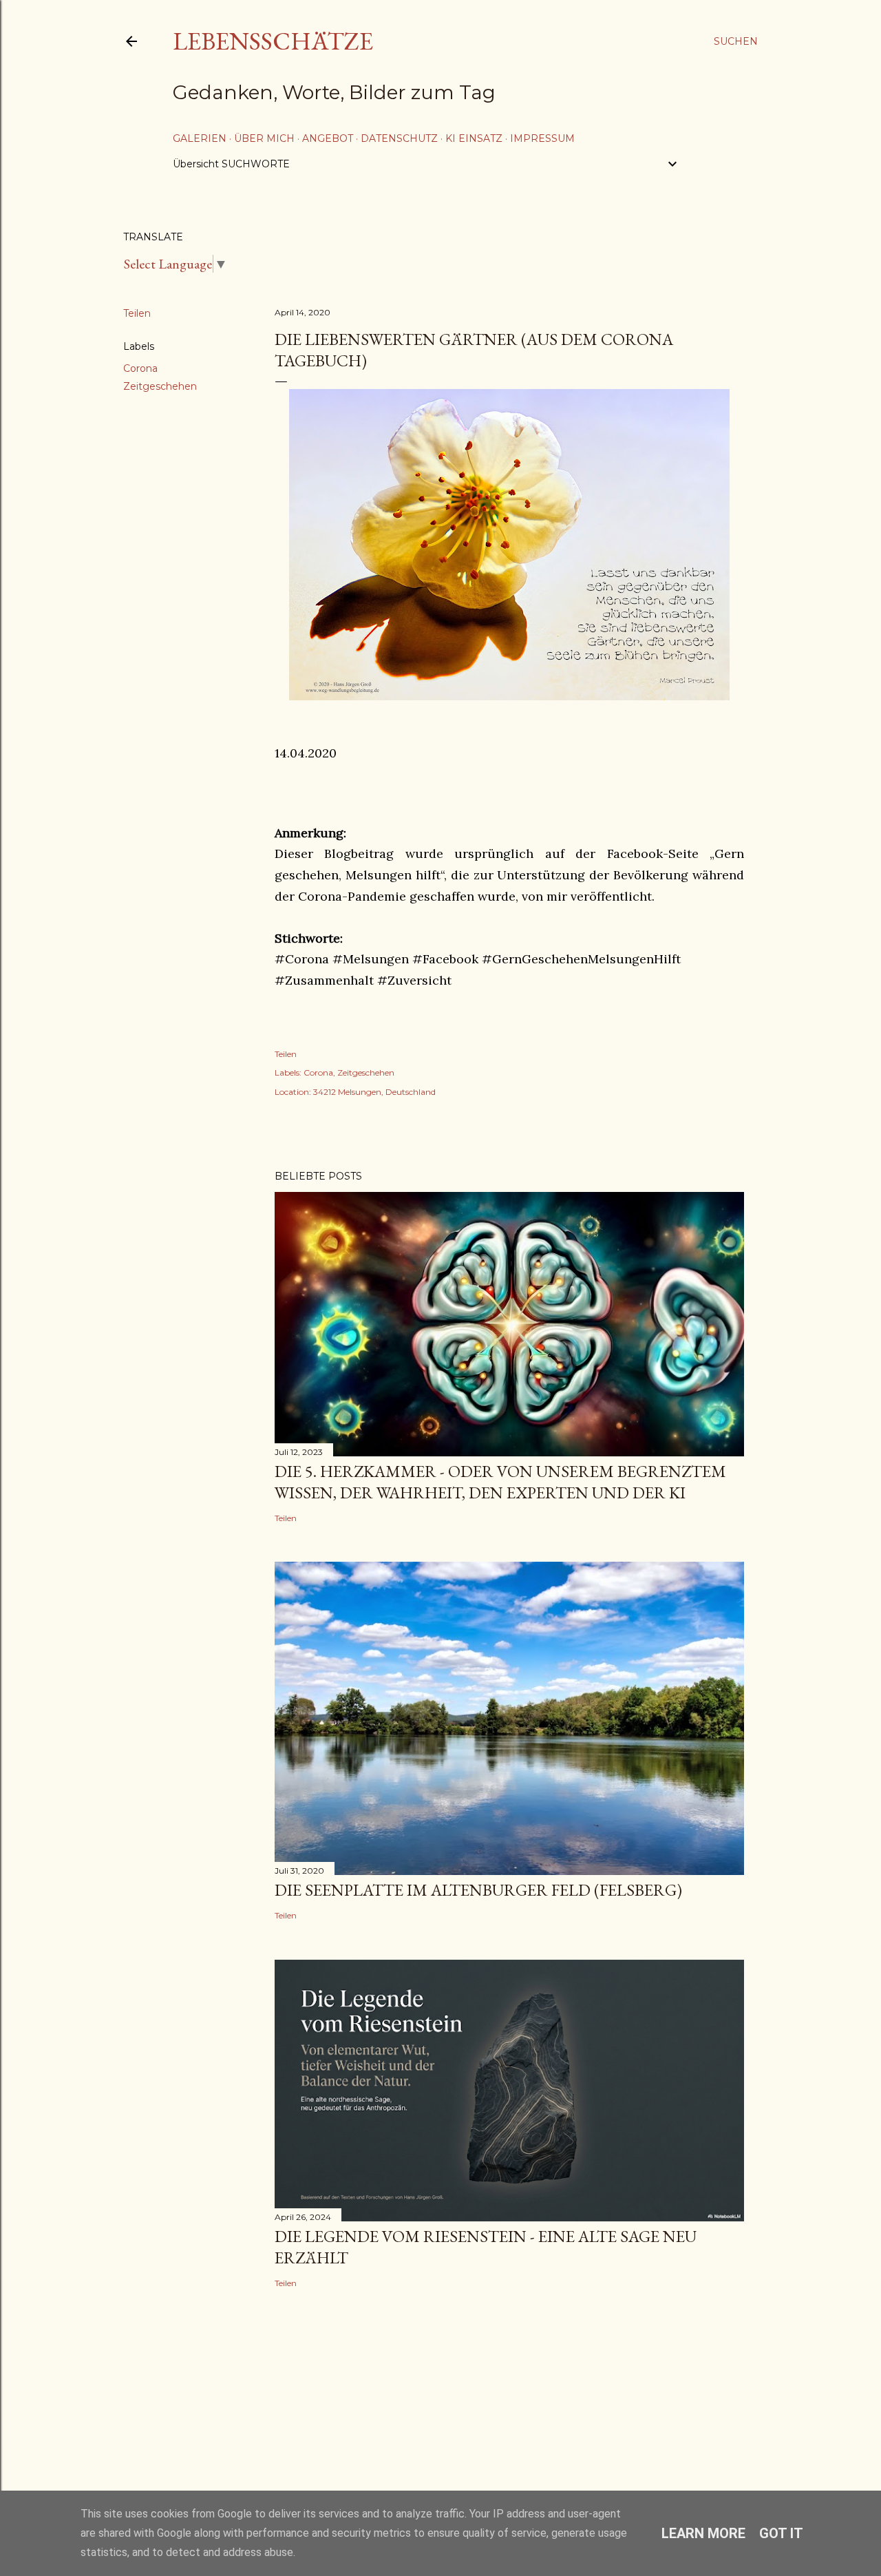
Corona (140, 368)
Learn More (703, 2533)
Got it (781, 2533)
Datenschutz (399, 138)
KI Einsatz (474, 138)
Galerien (200, 138)
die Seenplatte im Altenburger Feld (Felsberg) (478, 1890)
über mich (264, 138)
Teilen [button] (137, 313)
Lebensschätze (273, 41)
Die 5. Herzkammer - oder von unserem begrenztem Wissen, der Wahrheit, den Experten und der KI (500, 1482)
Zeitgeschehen (160, 386)
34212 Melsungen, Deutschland (374, 1092)
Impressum (542, 138)
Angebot (328, 138)
